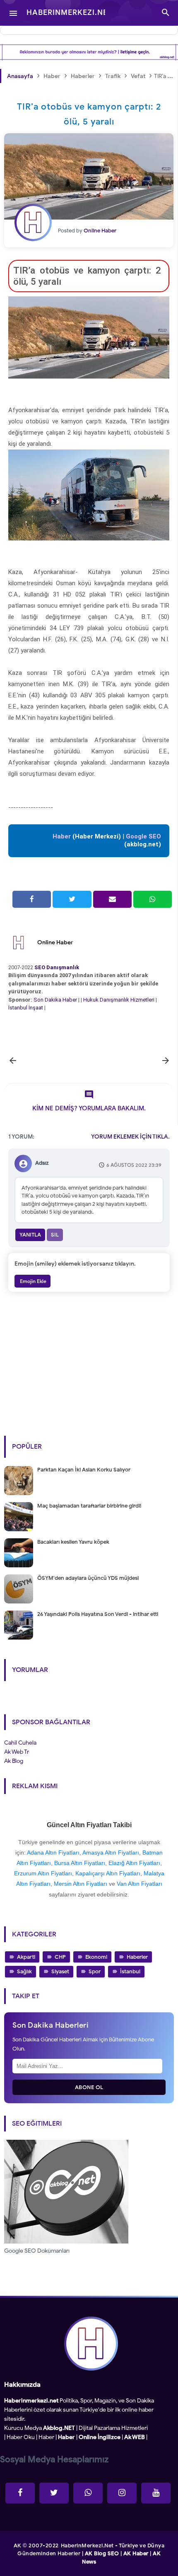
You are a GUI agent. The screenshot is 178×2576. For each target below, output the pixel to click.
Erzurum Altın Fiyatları (43, 1873)
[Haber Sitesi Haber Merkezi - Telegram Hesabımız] (88, 2493)
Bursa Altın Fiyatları (80, 1863)
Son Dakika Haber (55, 1000)
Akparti (26, 1957)
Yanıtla (30, 1235)
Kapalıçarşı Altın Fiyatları (108, 1873)
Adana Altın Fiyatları (53, 1853)
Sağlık (24, 1971)
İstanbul (130, 1971)
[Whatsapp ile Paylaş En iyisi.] (153, 899)
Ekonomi (96, 1957)
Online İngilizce (100, 2437)
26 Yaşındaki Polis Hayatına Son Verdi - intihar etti (98, 1614)
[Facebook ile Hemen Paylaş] (32, 899)
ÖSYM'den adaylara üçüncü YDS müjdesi (88, 1578)
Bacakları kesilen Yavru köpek (73, 1542)
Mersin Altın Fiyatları (81, 1884)
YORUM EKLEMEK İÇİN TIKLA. (130, 1137)
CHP (60, 1957)
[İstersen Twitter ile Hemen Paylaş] (72, 899)
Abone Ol (89, 2087)
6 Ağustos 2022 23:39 (134, 1165)
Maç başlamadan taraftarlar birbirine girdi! (89, 1506)
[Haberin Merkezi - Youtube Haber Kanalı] (156, 2493)
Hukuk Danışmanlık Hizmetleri (119, 1000)
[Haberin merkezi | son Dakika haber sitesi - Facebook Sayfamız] (20, 2493)
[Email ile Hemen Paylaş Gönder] (112, 899)
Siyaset (60, 1971)
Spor (95, 1971)
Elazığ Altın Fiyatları (134, 1863)
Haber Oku (21, 2437)
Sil (55, 1235)
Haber (46, 2437)
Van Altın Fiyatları (140, 1884)
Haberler (137, 1957)
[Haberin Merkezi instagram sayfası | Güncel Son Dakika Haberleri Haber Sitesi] (122, 2493)
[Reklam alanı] (89, 52)
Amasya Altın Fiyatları (111, 1853)
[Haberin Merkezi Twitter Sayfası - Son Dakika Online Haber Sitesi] (54, 2493)
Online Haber (55, 942)
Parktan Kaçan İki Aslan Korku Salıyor (84, 1470)
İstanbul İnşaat (26, 1008)
